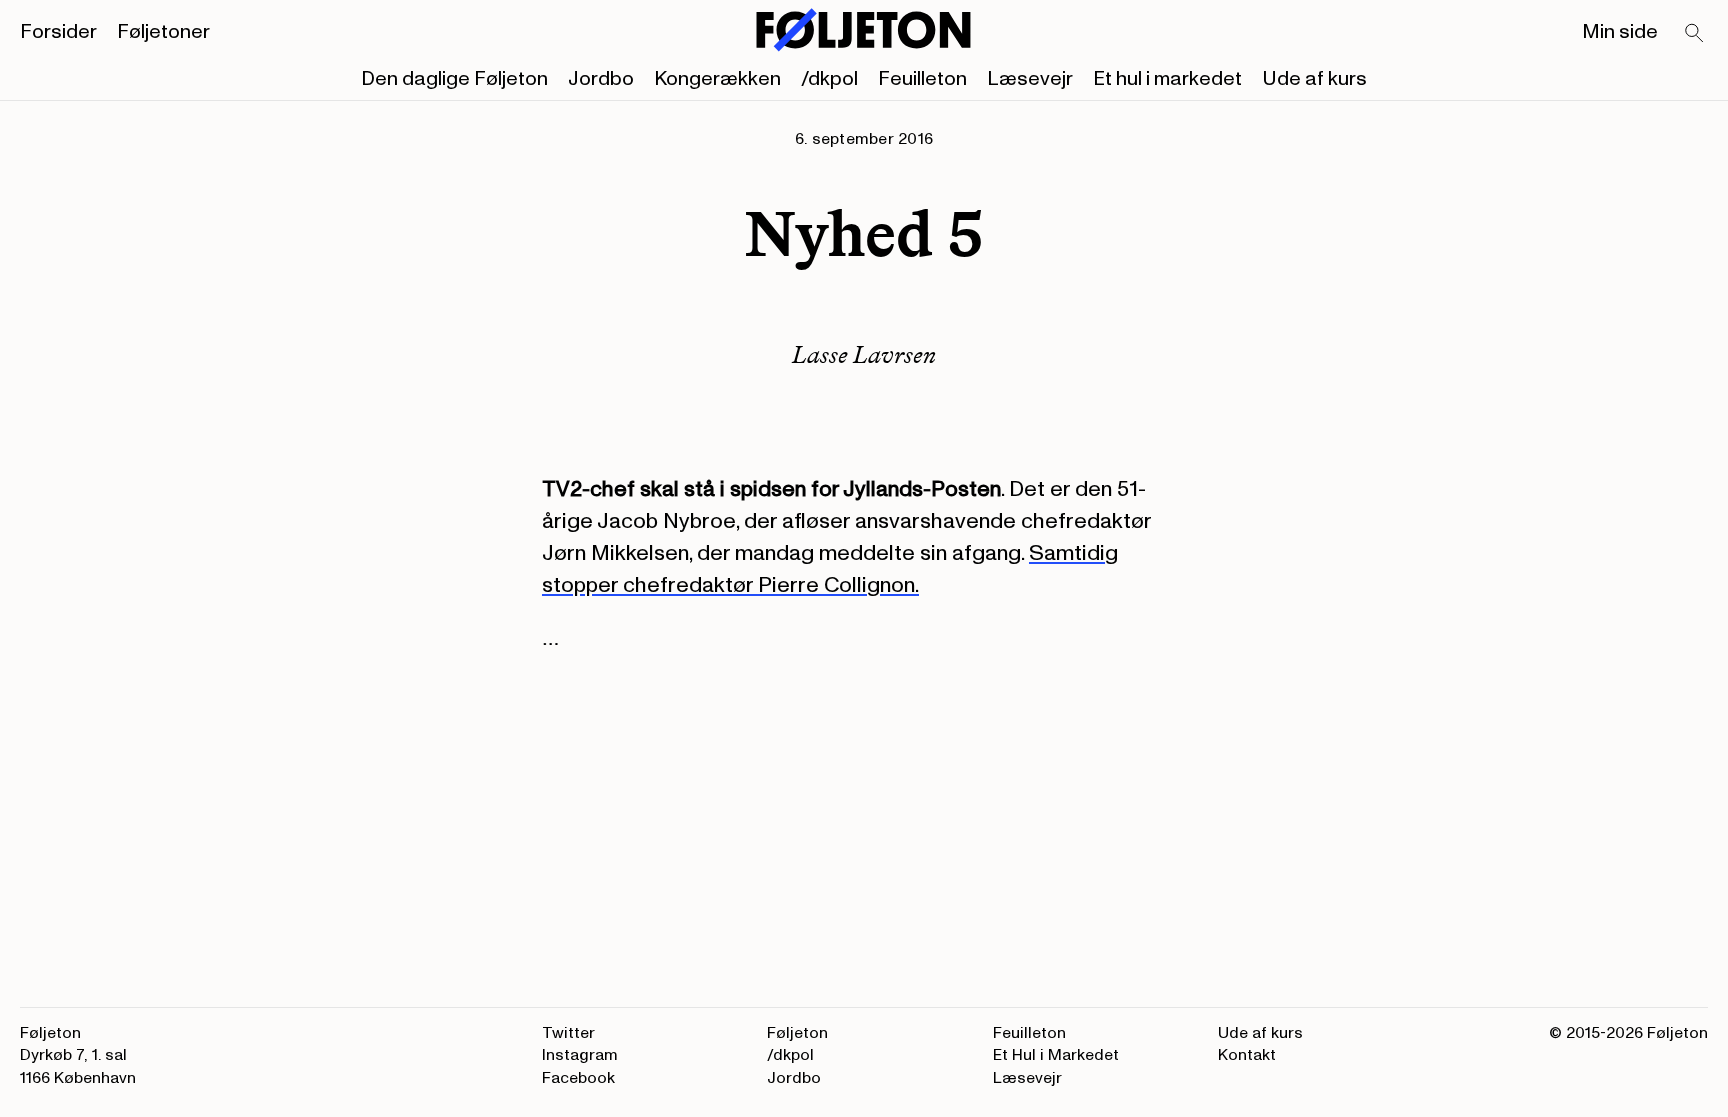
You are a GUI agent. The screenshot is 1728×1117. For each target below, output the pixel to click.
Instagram (580, 1055)
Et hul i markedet (1167, 79)
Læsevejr (1030, 79)
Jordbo (601, 79)
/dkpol (829, 79)
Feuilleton (922, 79)
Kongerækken (717, 79)
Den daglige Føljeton (454, 79)
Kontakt (1247, 1055)
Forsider (58, 32)
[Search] (1695, 34)
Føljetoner (163, 32)
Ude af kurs (1314, 79)
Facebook (578, 1078)
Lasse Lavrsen (864, 354)
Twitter (568, 1033)
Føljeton (797, 1033)
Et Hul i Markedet (1056, 1055)
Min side (1620, 32)
